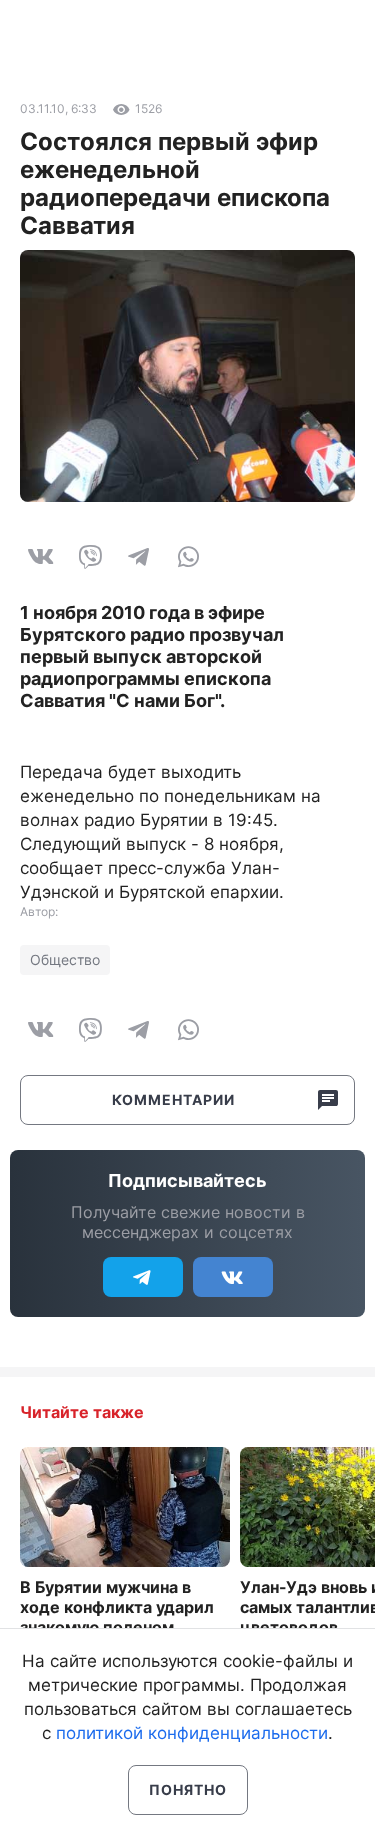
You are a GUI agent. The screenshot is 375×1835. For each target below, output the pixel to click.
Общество (65, 959)
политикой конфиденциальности (192, 1733)
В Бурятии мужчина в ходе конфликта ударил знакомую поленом (117, 1607)
